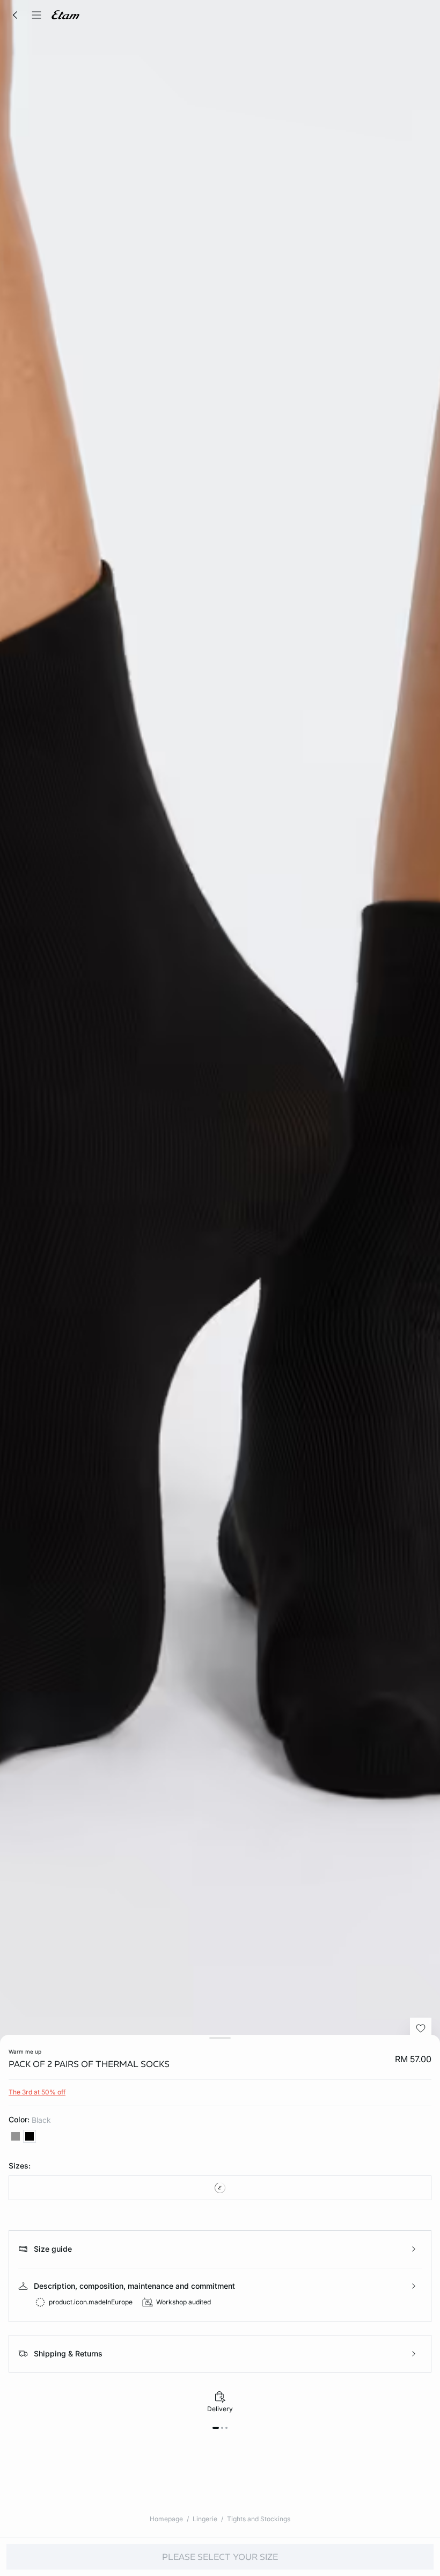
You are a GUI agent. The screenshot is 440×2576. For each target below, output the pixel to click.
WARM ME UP (25, 2051)
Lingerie (205, 2519)
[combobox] (220, 2188)
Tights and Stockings (259, 2519)
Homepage (166, 2519)
